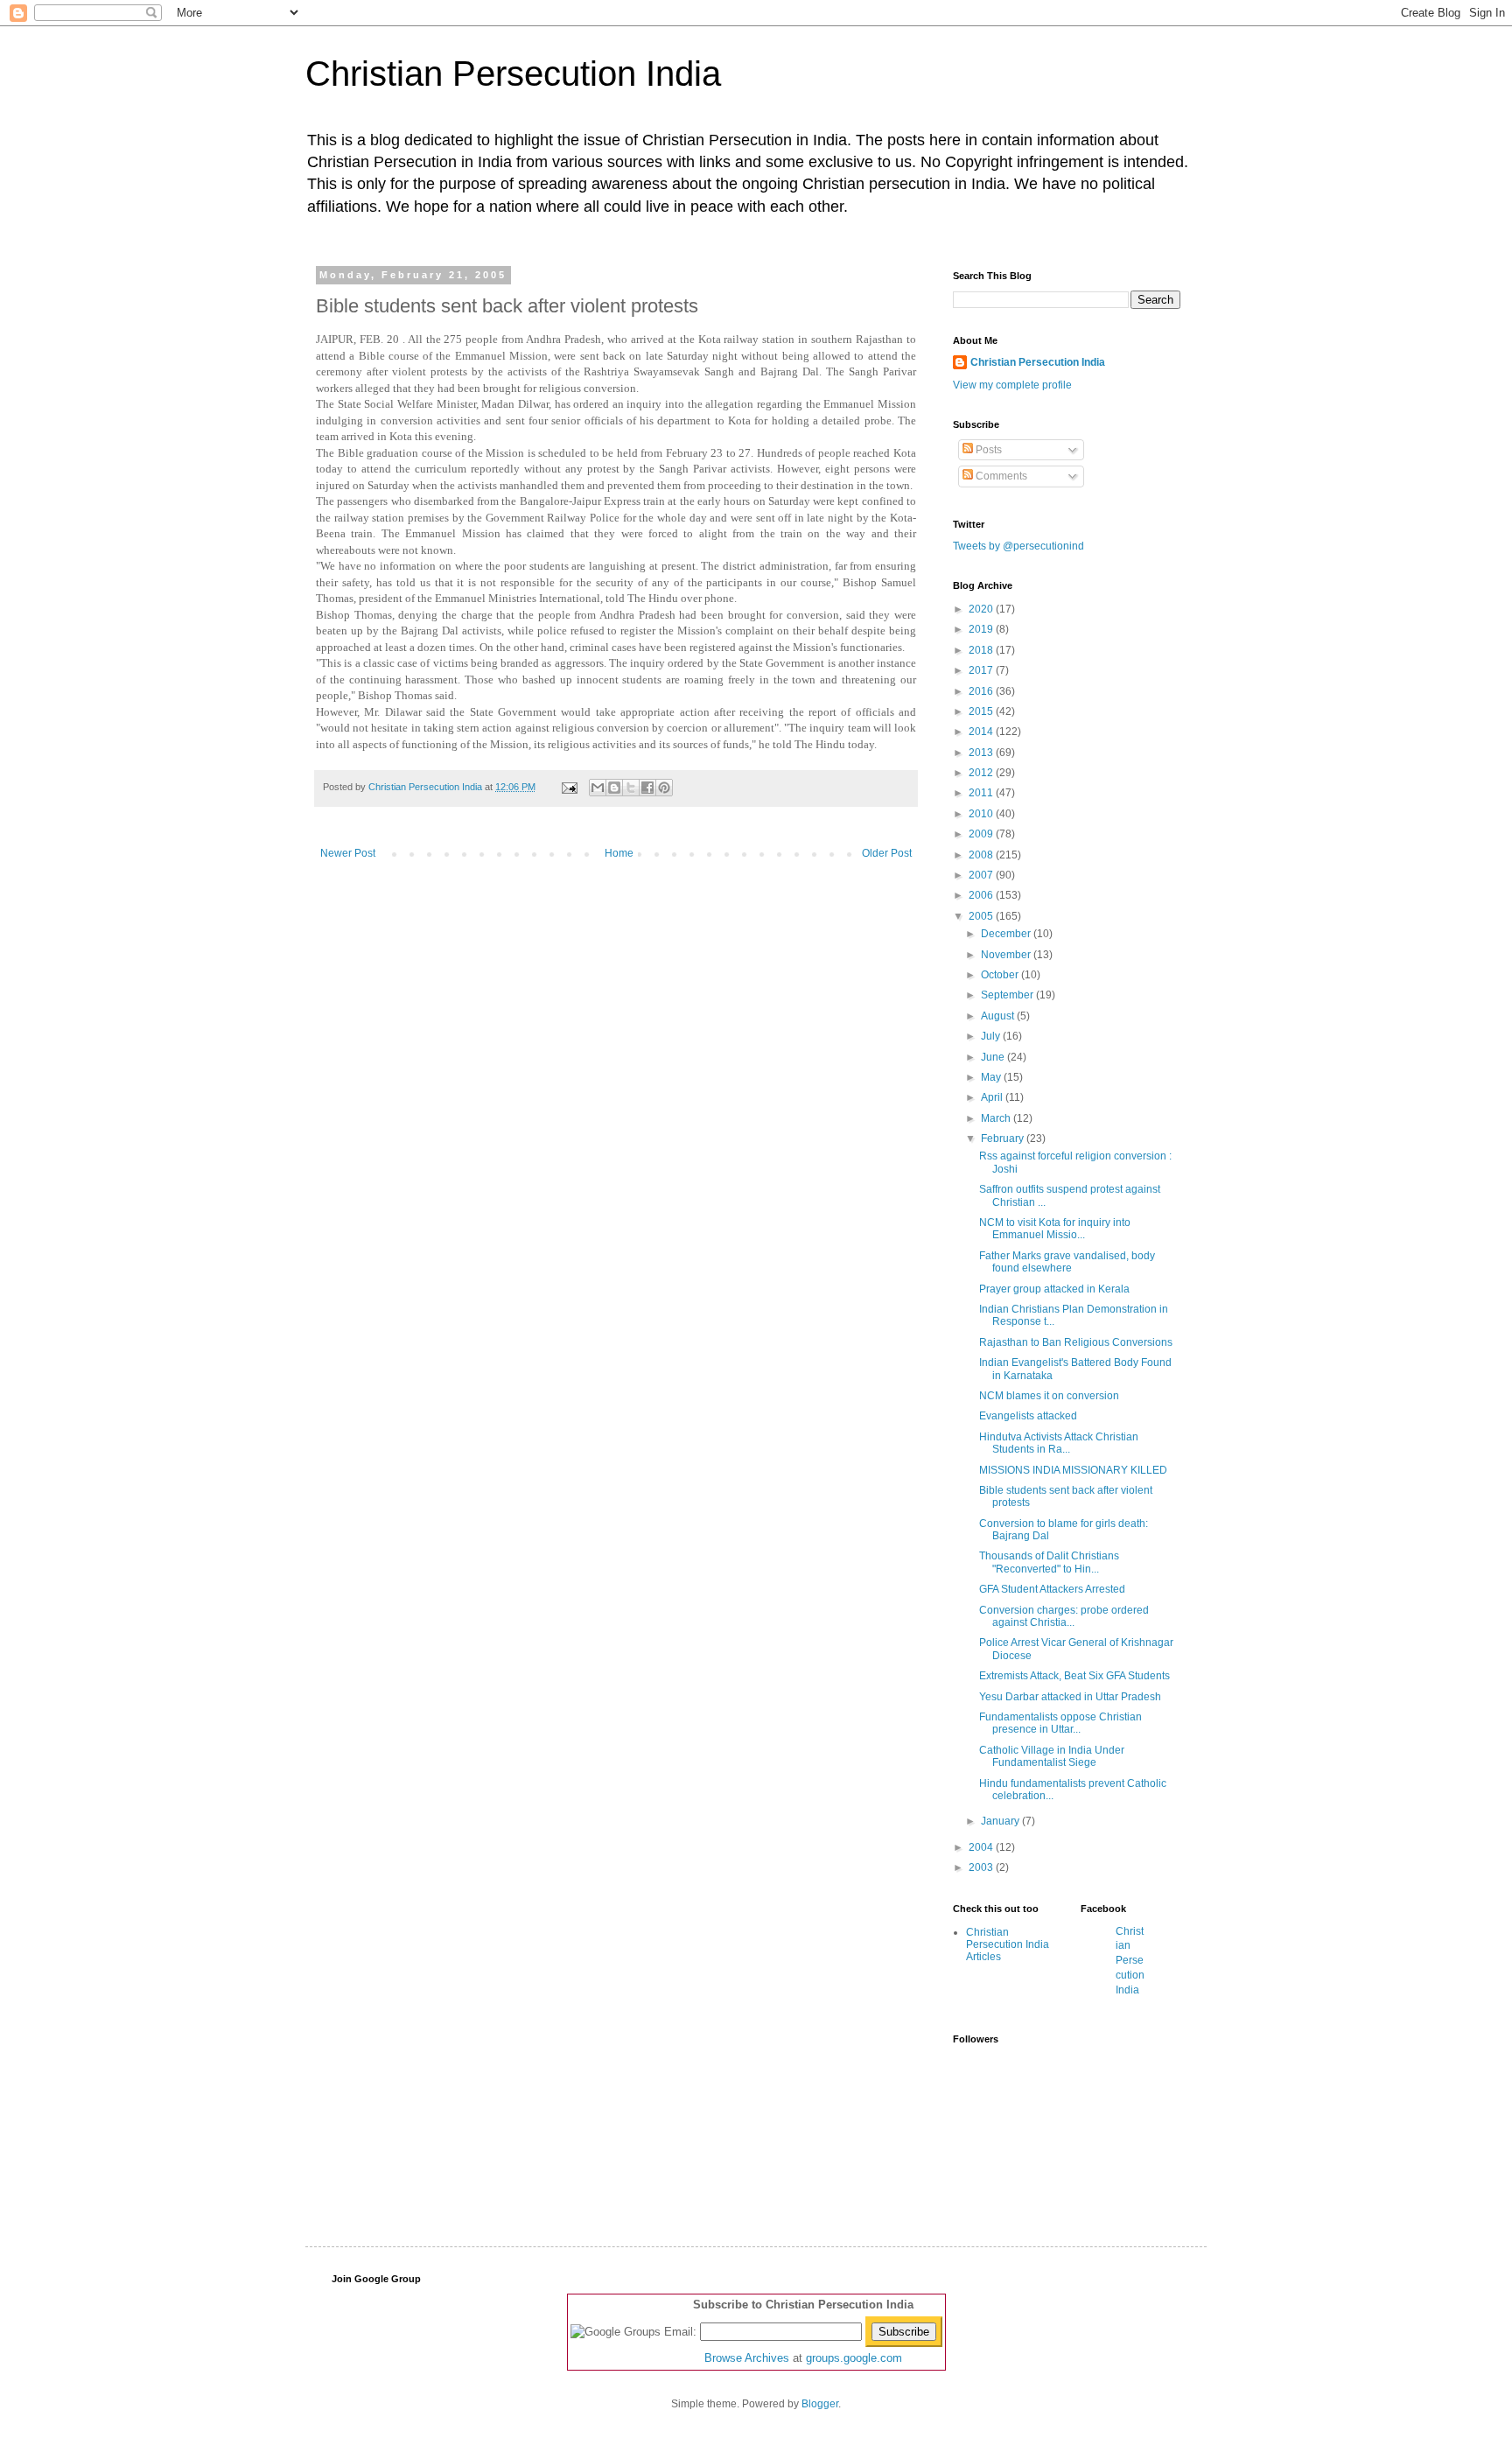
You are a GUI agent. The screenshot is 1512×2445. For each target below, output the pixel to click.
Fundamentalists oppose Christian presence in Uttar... (1060, 1723)
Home (619, 853)
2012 (982, 773)
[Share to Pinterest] (664, 788)
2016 (982, 691)
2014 (982, 732)
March (997, 1118)
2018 (982, 650)
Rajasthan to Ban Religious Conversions (1076, 1342)
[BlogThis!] (614, 788)
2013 (982, 753)
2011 (982, 793)
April (993, 1097)
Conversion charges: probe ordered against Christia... (1064, 1616)
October (1001, 975)
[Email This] (598, 788)
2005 (982, 916)
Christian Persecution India (513, 74)
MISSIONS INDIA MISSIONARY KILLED (1073, 1470)
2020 (982, 609)
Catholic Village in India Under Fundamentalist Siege (1052, 1756)
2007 (982, 875)
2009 (982, 834)
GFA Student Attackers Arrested (1052, 1589)
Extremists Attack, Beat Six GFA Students (1074, 1676)
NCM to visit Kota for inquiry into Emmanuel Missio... (1055, 1229)
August (999, 1016)
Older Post (887, 853)
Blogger (820, 2404)
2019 (982, 629)
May (992, 1077)
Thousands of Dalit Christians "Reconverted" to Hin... (1049, 1562)
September (1008, 995)
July (992, 1036)
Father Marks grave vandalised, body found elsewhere (1067, 1262)
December (1007, 934)
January (1001, 1821)
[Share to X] (631, 788)
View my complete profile (1012, 385)
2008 (982, 855)
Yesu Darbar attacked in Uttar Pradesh (1070, 1697)
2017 (982, 670)
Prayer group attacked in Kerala (1054, 1289)
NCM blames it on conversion (1049, 1396)
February (1004, 1138)
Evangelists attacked (1028, 1416)
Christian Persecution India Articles (1008, 1945)
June (994, 1057)
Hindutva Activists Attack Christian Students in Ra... (1059, 1443)
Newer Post (348, 853)
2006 (982, 895)
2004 (982, 1847)
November (1007, 955)
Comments (1000, 476)
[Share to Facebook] (647, 788)
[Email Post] (569, 787)
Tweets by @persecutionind (1018, 546)
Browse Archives (747, 2358)
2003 (982, 1867)
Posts (987, 450)
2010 (982, 814)
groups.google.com (854, 2358)
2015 (982, 711)
